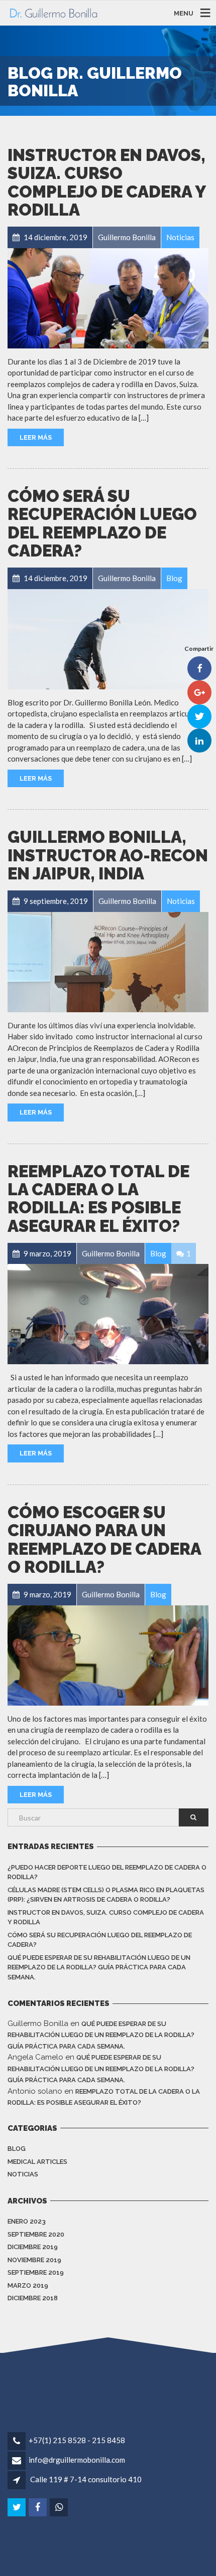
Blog (17, 2149)
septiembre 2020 (36, 2234)
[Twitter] (17, 2507)
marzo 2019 (28, 2285)
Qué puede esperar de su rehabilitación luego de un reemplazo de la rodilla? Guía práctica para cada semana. (99, 1967)
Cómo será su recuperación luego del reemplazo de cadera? (102, 523)
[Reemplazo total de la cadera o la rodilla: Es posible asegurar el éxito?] (108, 1314)
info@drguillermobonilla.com (77, 2460)
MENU (184, 13)
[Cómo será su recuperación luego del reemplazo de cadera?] (108, 639)
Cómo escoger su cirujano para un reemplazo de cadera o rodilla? (104, 1540)
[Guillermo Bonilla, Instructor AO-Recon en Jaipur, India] (108, 962)
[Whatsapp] (60, 2507)
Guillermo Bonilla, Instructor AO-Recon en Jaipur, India (108, 855)
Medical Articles (37, 2162)
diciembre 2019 (33, 2247)
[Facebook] (38, 2507)
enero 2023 (27, 2221)
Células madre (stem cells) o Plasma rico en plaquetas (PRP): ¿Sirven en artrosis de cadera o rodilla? (106, 1895)
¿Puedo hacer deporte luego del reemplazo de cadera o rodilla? (107, 1872)
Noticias (23, 2174)
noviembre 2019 (34, 2260)
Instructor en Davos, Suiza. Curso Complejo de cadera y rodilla (106, 182)
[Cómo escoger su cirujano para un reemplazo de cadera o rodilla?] (108, 1655)
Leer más (36, 437)
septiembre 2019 (36, 2272)
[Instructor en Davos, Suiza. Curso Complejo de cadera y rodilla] (108, 298)
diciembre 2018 (33, 2298)
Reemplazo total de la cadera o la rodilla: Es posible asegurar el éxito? (98, 1199)
